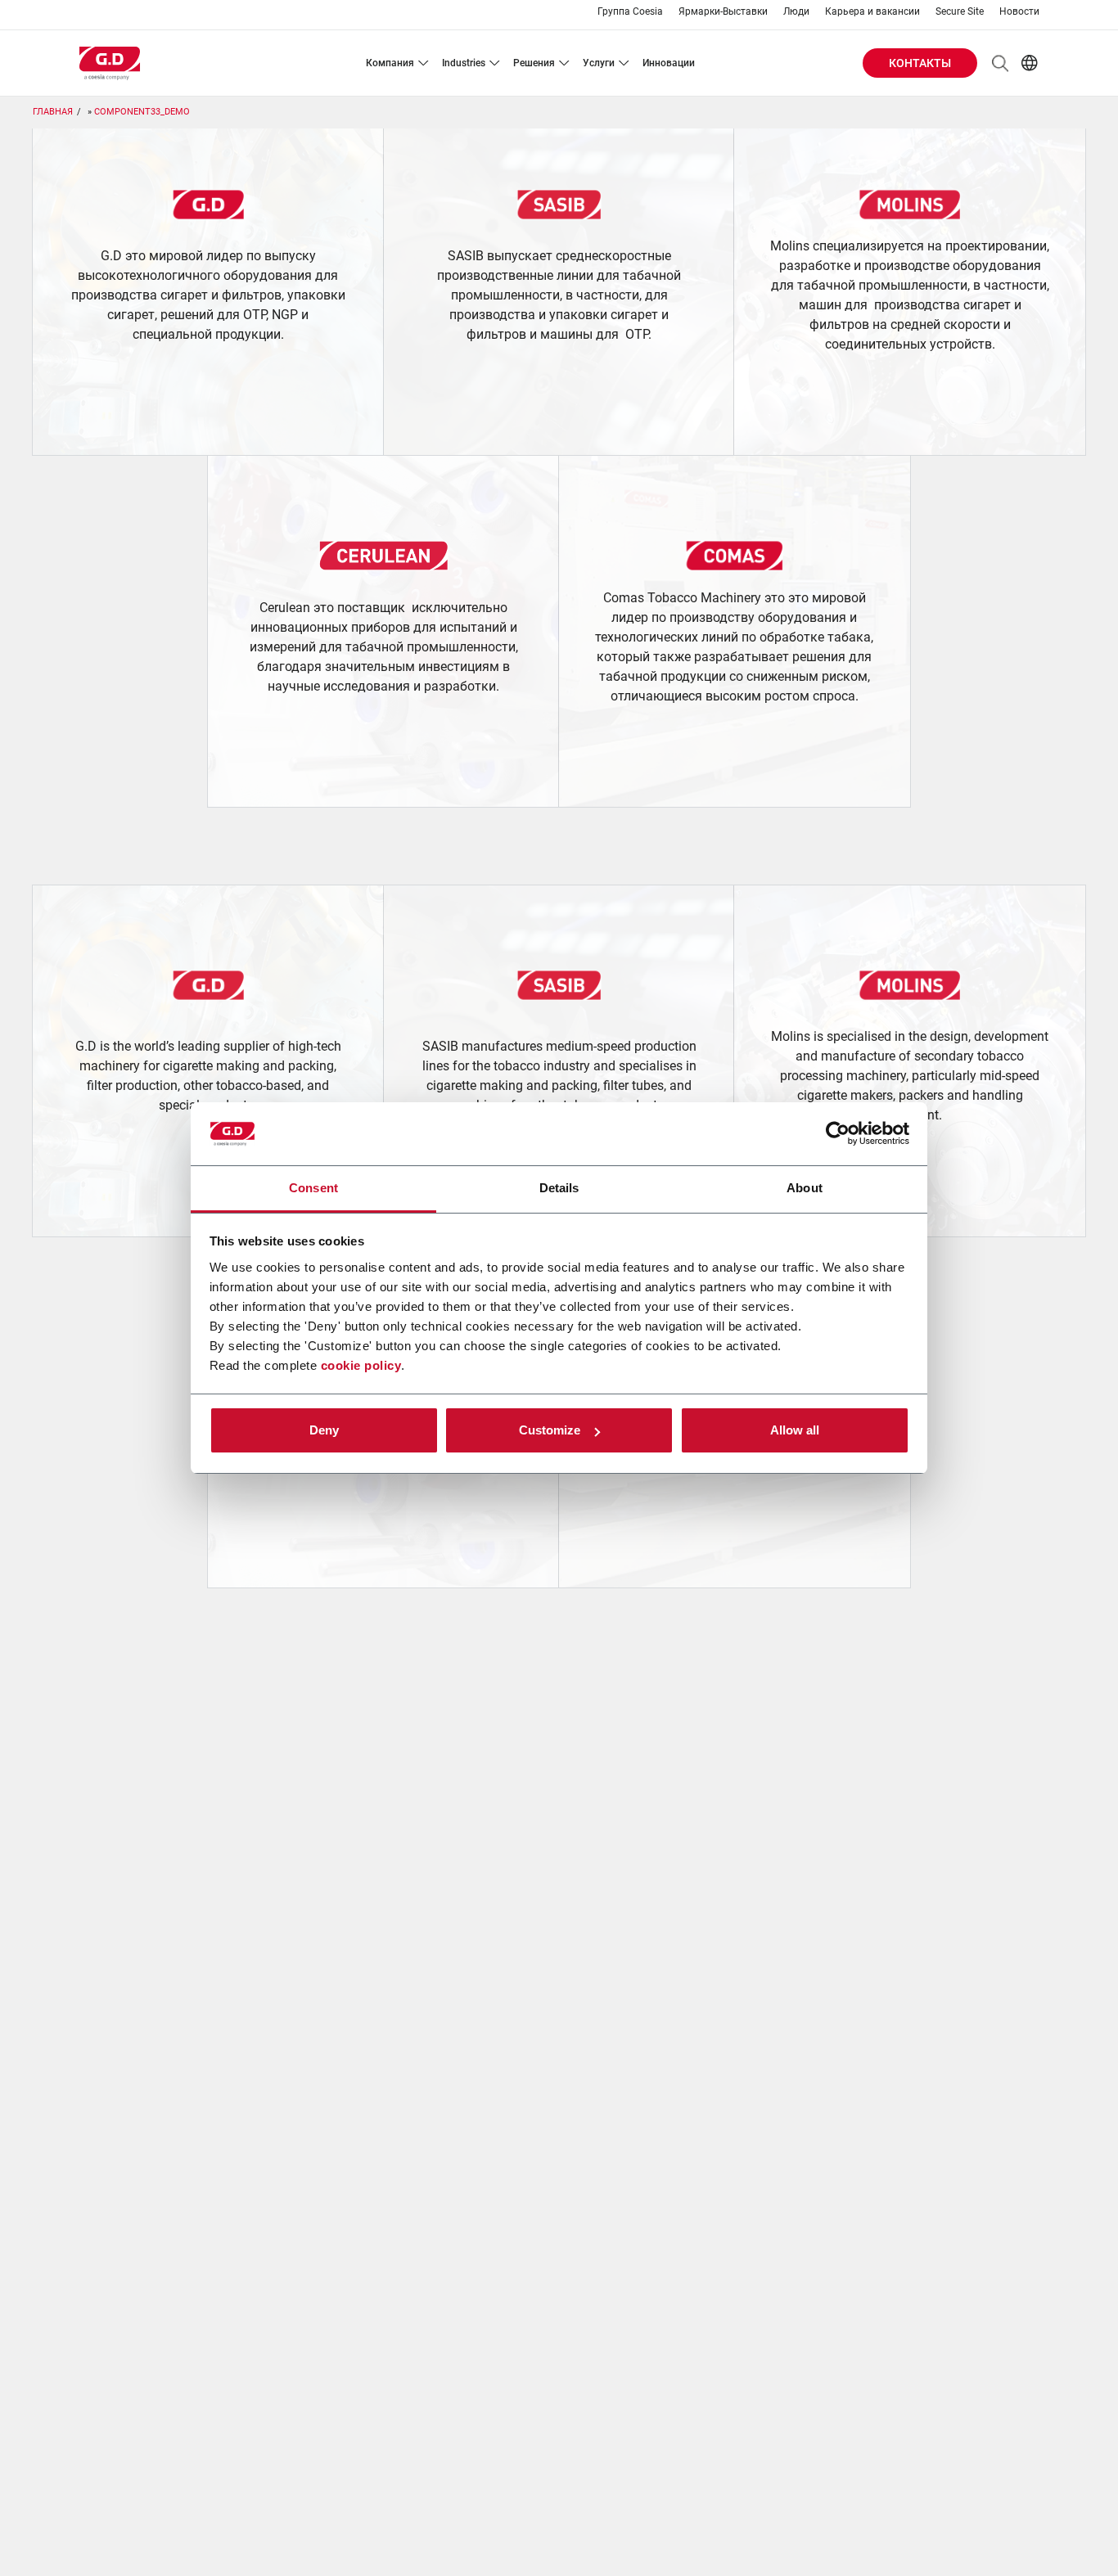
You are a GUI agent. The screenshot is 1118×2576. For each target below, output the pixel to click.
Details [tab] (559, 1188)
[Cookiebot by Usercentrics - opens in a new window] (838, 1134)
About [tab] (805, 1188)
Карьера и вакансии (872, 12)
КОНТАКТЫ (920, 63)
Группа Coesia (630, 12)
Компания (390, 63)
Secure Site (960, 12)
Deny (324, 1430)
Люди (796, 12)
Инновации (669, 63)
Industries (464, 63)
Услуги (599, 63)
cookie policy (361, 1365)
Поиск (1000, 63)
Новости (1019, 12)
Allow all (795, 1430)
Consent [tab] (313, 1188)
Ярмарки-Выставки (723, 12)
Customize (550, 1430)
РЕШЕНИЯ (534, 63)
